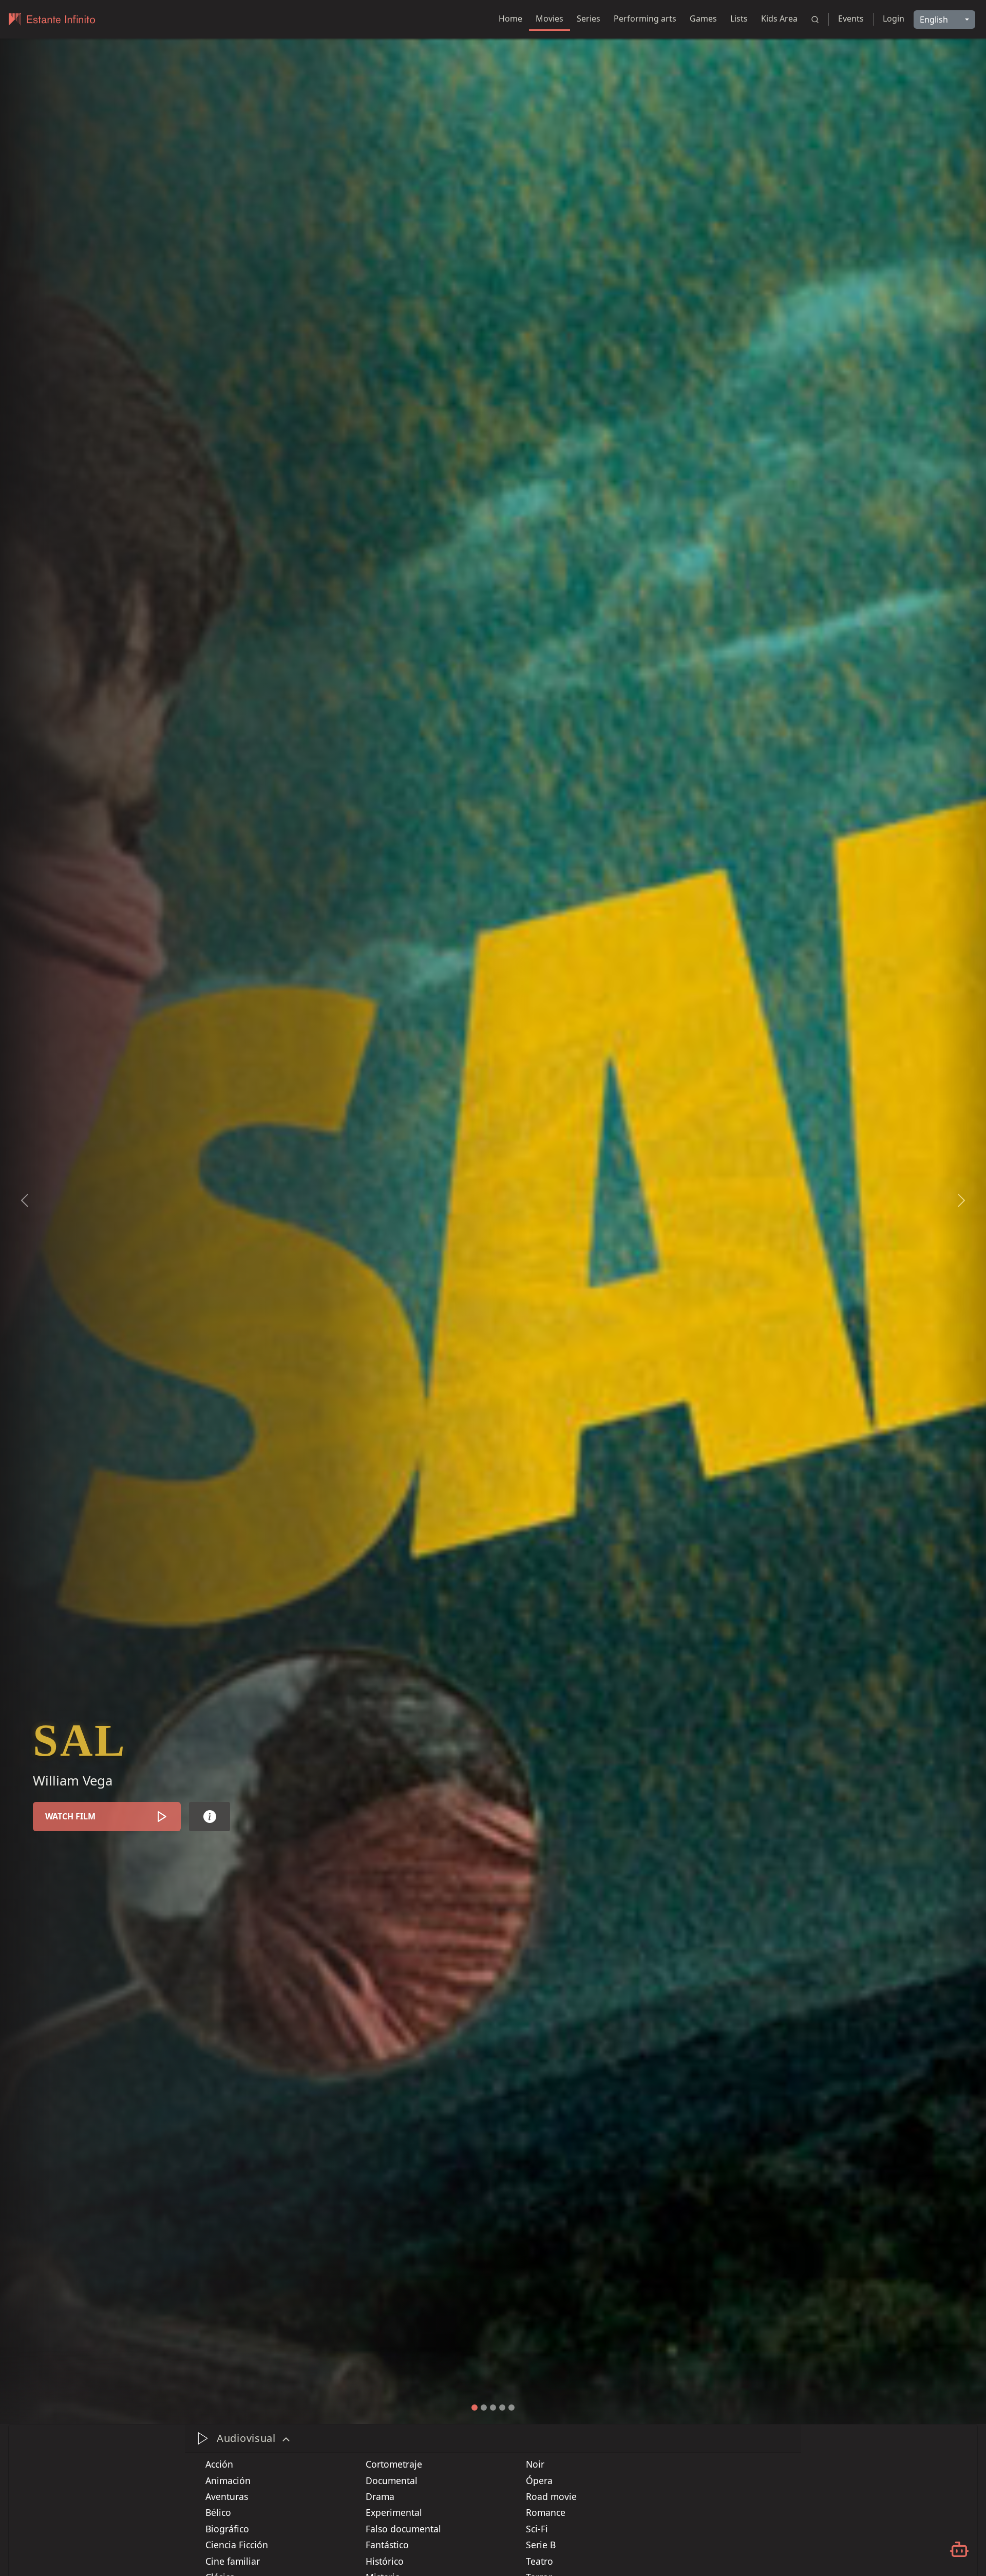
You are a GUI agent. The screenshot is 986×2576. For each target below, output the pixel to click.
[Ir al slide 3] (493, 2408)
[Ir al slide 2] (484, 2408)
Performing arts (645, 18)
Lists (739, 18)
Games (703, 18)
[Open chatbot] (959, 2549)
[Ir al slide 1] (475, 2408)
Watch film (70, 1816)
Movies (549, 18)
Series (589, 18)
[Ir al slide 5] (511, 2408)
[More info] (210, 1817)
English (934, 20)
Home (510, 18)
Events (851, 18)
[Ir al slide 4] (502, 2408)
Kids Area (779, 18)
